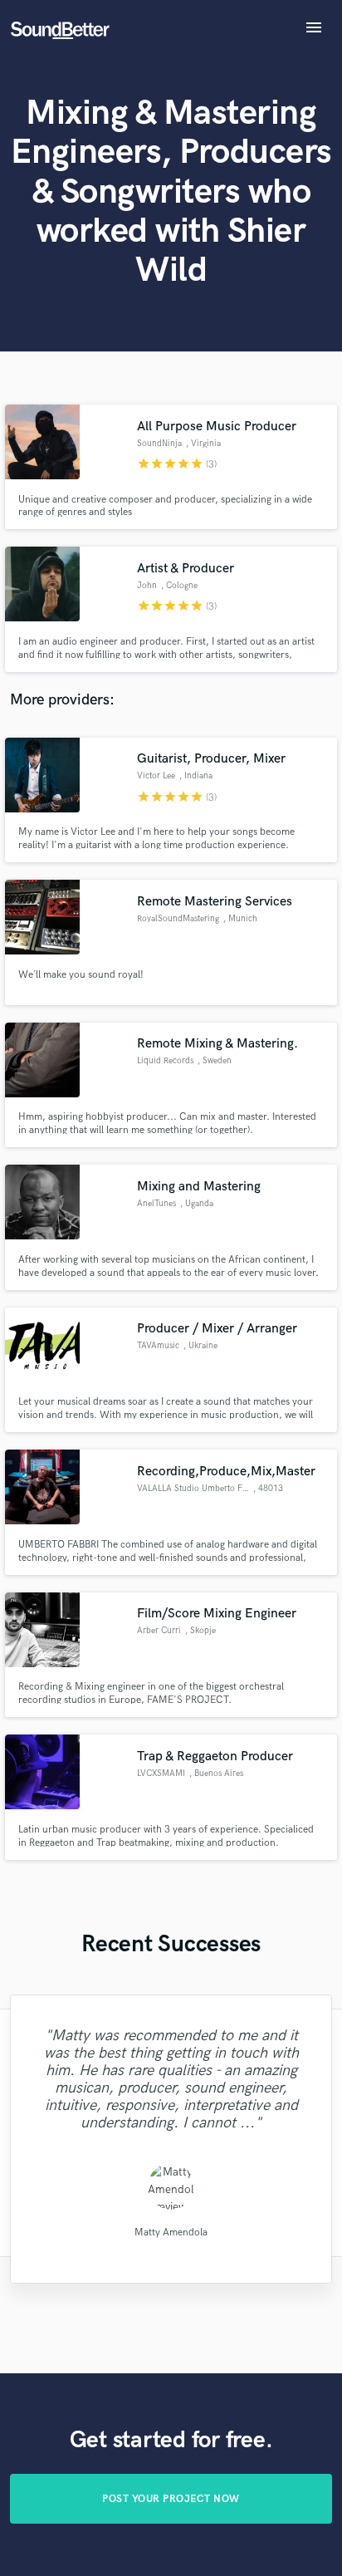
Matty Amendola (171, 2233)
